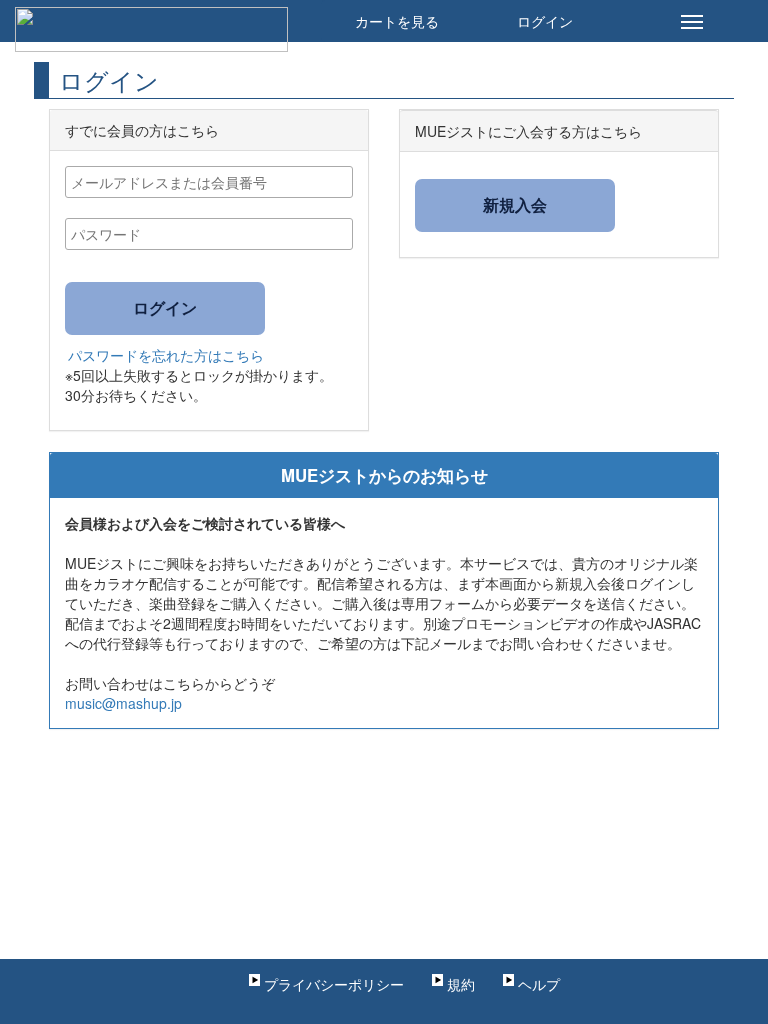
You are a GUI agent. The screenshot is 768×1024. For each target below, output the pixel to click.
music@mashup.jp (123, 703)
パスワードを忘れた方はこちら (166, 355)
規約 (461, 984)
